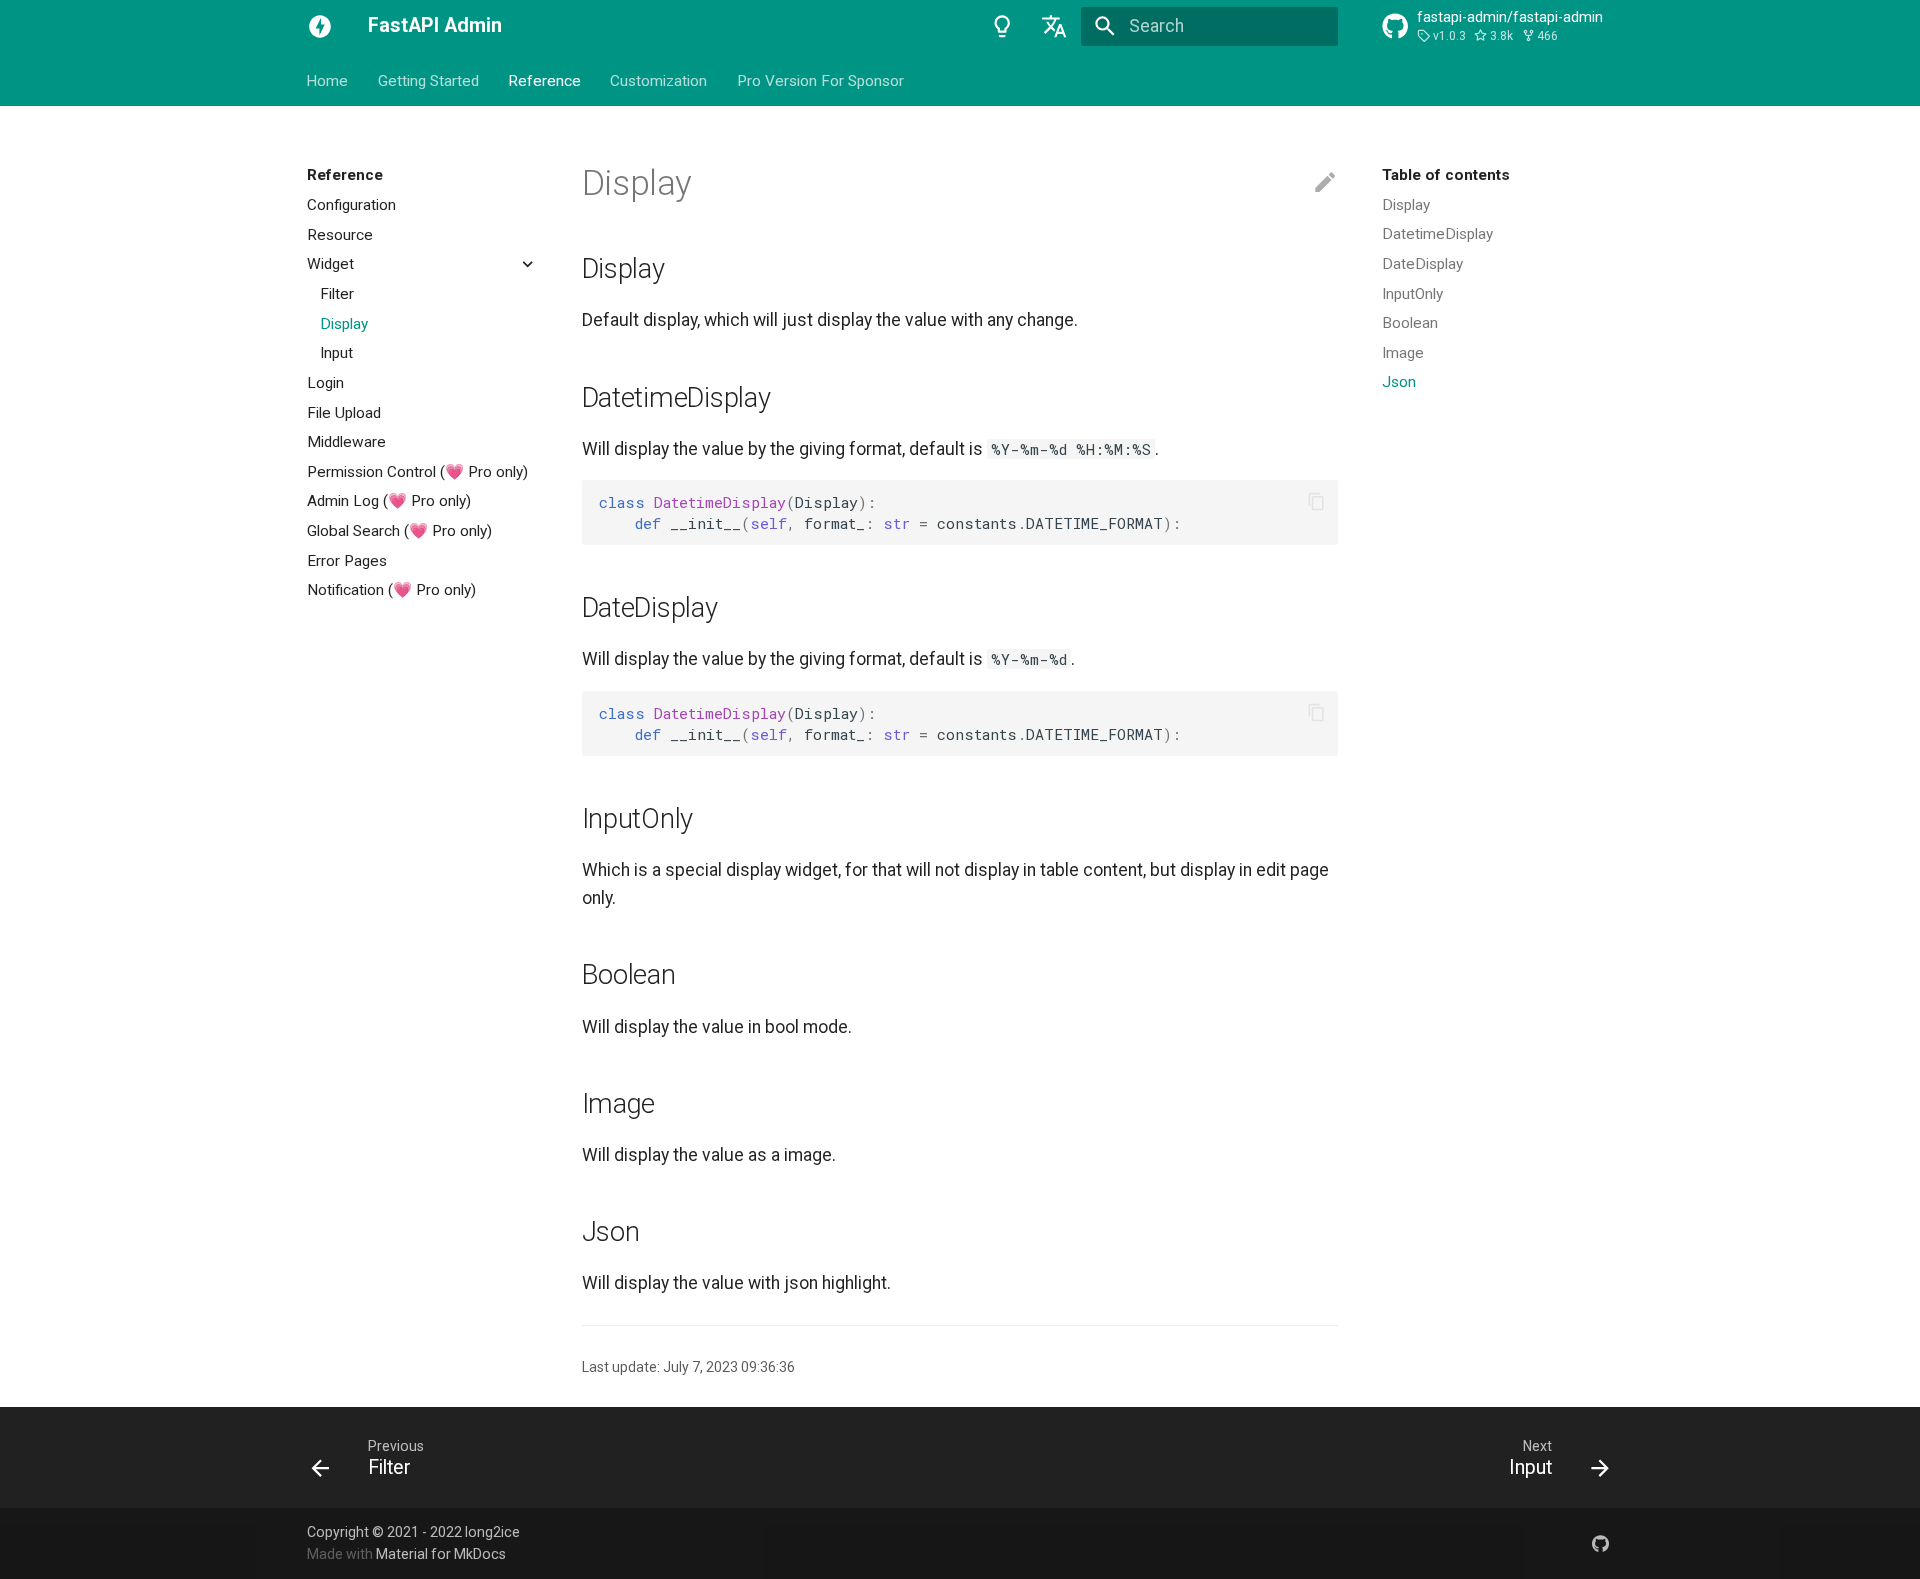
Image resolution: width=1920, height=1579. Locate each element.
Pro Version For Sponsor (820, 80)
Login (325, 382)
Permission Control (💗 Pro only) (417, 471)
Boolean (1410, 323)
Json (1399, 382)
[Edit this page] (1325, 183)
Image (1403, 353)
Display (344, 323)
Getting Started (428, 80)
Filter (337, 294)
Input (336, 353)
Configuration (351, 205)
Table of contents (1446, 175)
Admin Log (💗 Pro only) (389, 501)
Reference (544, 80)
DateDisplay (1422, 264)
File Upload (344, 412)
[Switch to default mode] (1002, 26)
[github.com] (1600, 1542)
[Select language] (1055, 26)
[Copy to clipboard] (1316, 502)
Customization (659, 80)
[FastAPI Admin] (320, 26)
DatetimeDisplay (1437, 234)
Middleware (346, 442)
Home (328, 80)
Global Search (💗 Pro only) (399, 531)
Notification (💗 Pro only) (391, 590)
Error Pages (347, 560)
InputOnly (1412, 294)
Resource (340, 234)
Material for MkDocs (441, 1554)
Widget (330, 264)
